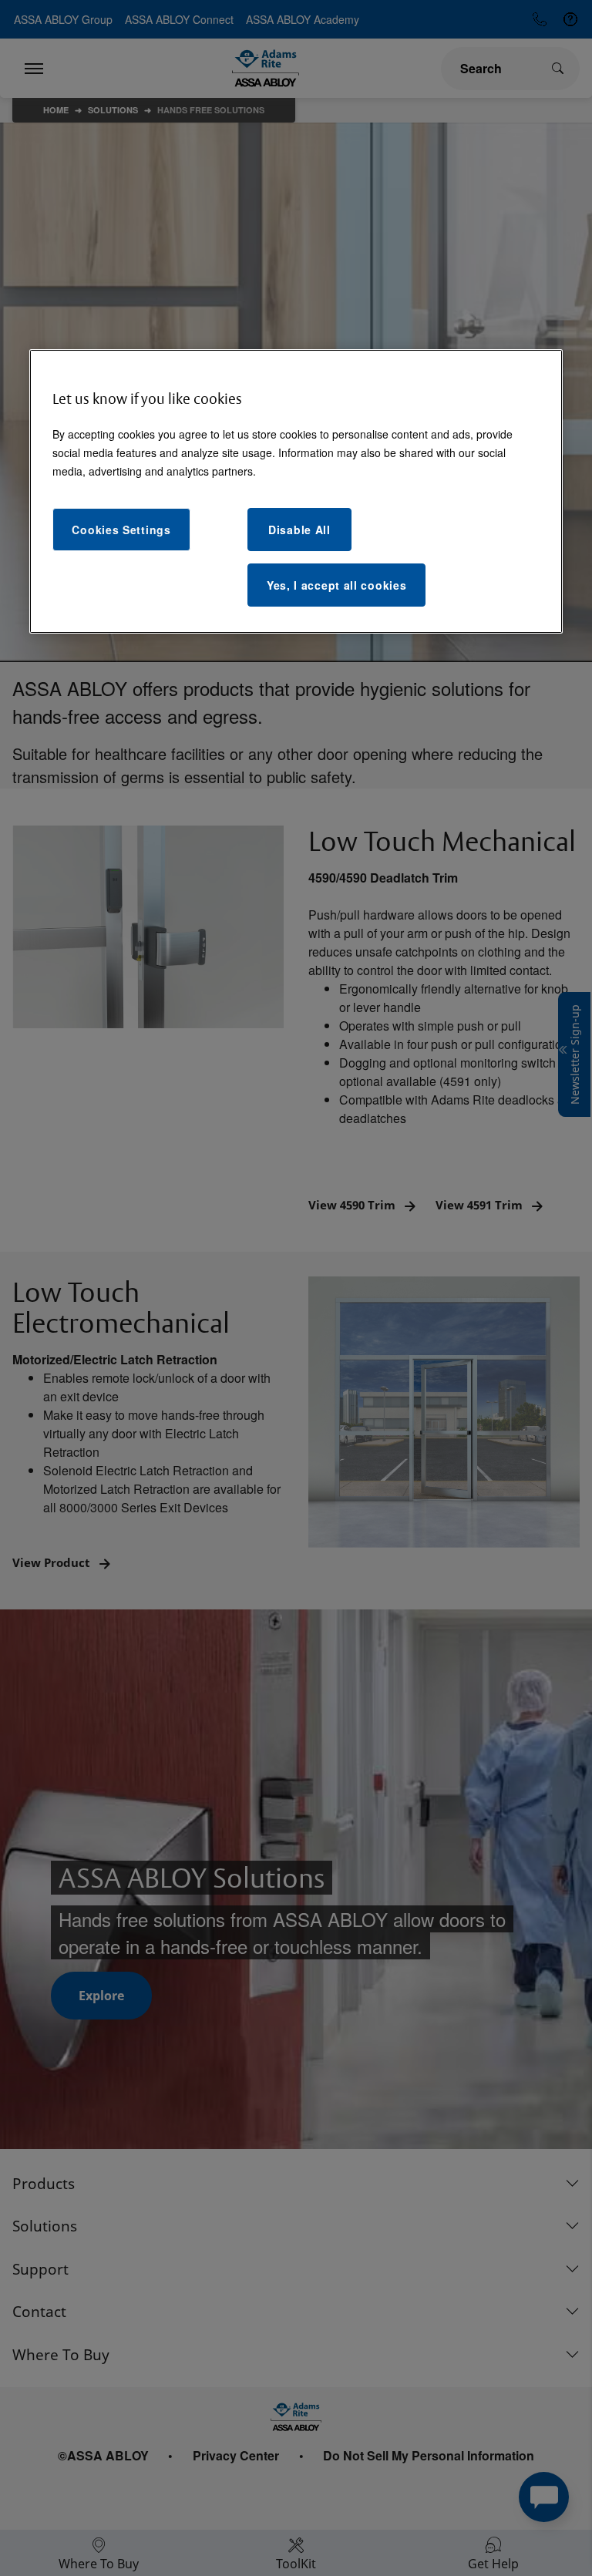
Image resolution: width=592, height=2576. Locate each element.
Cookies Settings (121, 530)
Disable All (299, 530)
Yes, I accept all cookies (337, 585)
